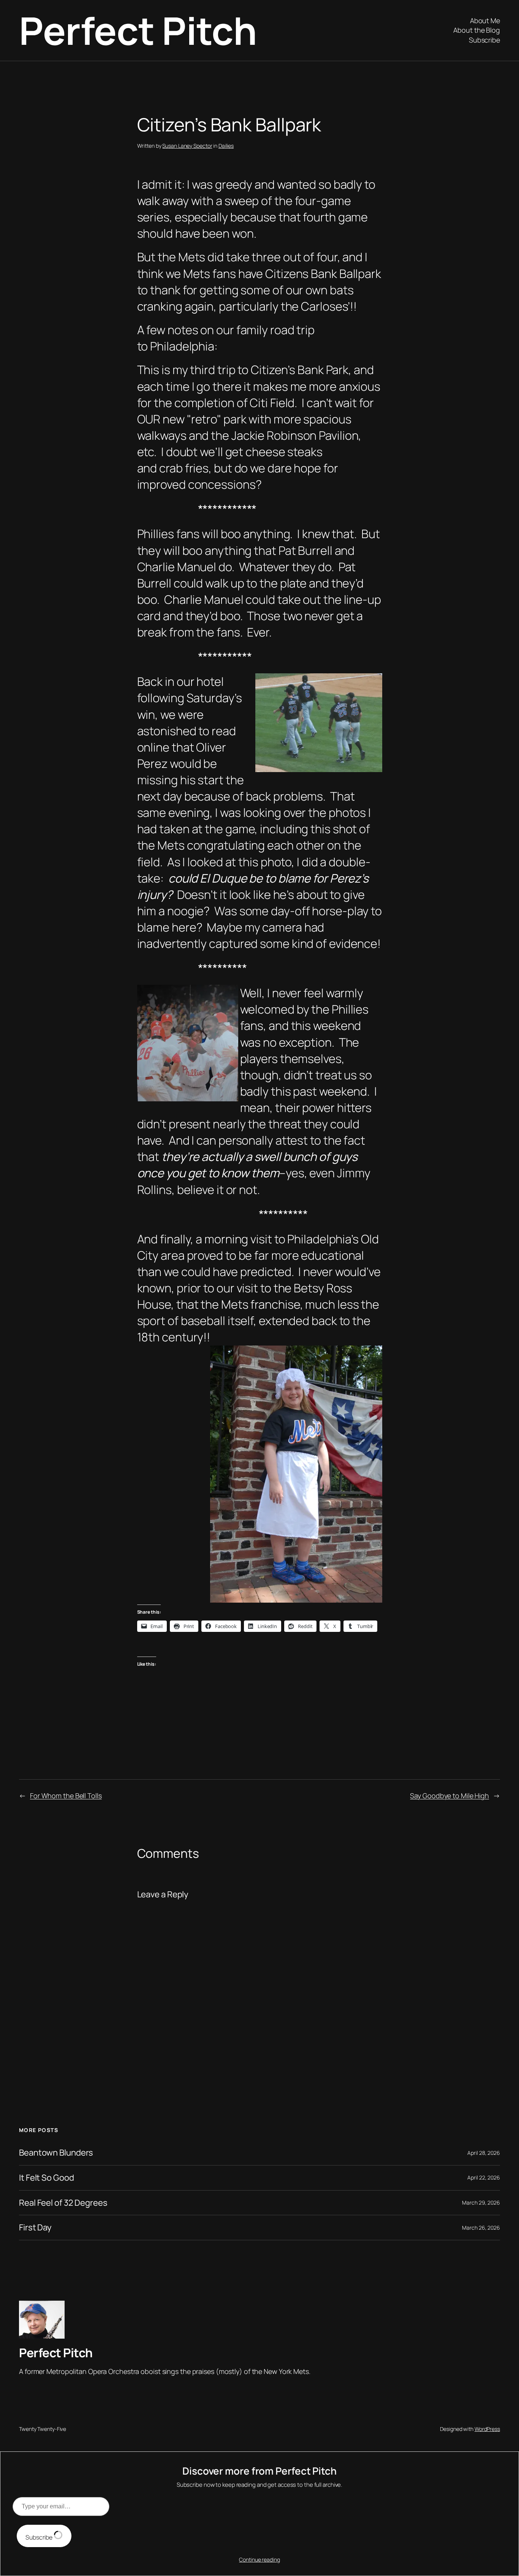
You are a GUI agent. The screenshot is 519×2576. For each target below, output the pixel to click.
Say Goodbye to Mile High (449, 1796)
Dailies (226, 146)
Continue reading (259, 2559)
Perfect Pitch (138, 30)
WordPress (487, 2429)
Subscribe (40, 2537)
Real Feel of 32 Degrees (63, 2203)
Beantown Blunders (56, 2153)
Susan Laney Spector (187, 146)
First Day (35, 2228)
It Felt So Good (47, 2178)
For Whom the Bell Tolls (66, 1796)
